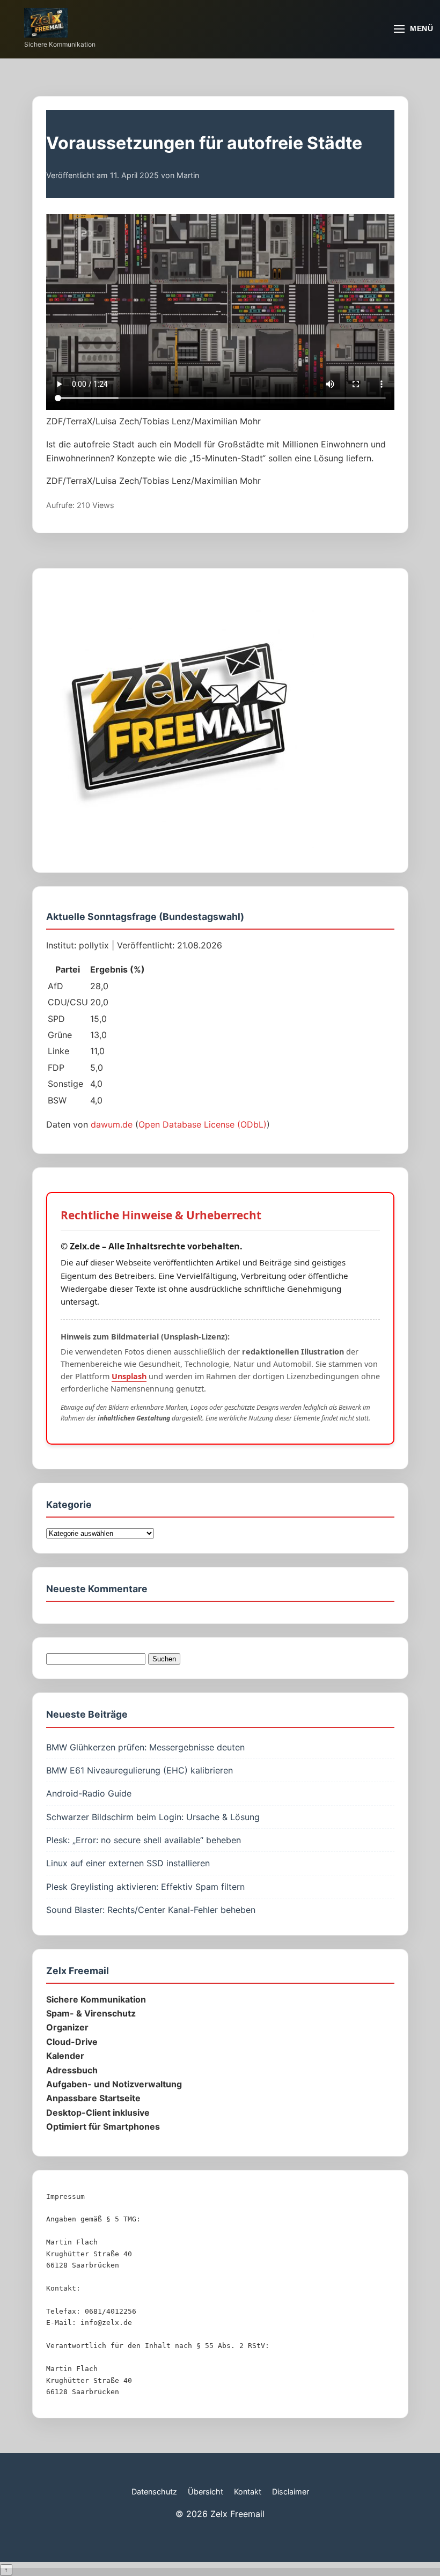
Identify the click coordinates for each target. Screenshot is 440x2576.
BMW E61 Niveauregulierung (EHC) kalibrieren (140, 1770)
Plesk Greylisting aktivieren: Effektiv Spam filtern (145, 1887)
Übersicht (206, 2492)
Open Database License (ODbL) (203, 1124)
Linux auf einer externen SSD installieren (128, 1863)
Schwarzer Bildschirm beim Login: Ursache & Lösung (153, 1817)
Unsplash (129, 1376)
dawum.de (112, 1124)
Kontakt (248, 2492)
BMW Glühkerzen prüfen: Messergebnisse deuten (145, 1747)
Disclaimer (291, 2492)
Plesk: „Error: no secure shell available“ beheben (144, 1840)
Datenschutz (154, 2492)
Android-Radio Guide (89, 1793)
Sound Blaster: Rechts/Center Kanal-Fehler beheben (151, 1910)
